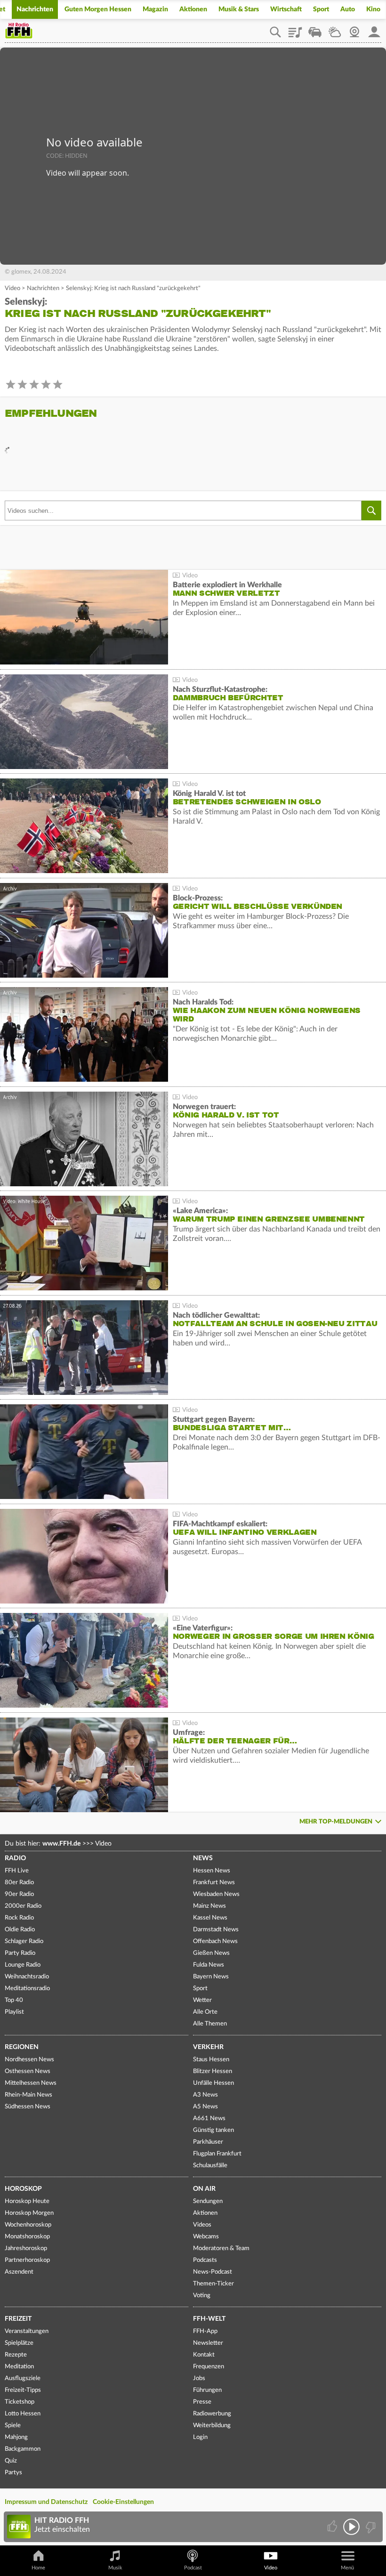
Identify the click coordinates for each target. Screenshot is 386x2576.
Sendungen (208, 2201)
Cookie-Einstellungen (123, 2502)
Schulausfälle (210, 2166)
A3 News (205, 2095)
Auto (348, 9)
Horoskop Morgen (29, 2213)
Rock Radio (19, 1918)
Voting (202, 2296)
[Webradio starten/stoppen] (351, 2527)
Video (12, 288)
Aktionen (193, 9)
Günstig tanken (213, 2130)
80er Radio (19, 1883)
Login (200, 2437)
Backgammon (23, 2449)
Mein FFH (374, 29)
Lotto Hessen (23, 2414)
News (203, 1858)
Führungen (207, 2390)
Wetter (335, 29)
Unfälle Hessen (213, 2083)
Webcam (354, 29)
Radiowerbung (212, 2414)
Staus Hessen (211, 2060)
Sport (321, 9)
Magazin (155, 9)
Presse (202, 2402)
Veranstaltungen (27, 2331)
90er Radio (19, 1894)
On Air (204, 2189)
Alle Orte (205, 2012)
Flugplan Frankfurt (217, 2154)
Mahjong (16, 2437)
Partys (13, 2473)
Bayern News (211, 1977)
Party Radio (20, 1953)
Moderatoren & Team (221, 2248)
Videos (202, 2225)
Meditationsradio (27, 1989)
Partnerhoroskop (27, 2260)
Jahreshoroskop (26, 2248)
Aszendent (19, 2272)
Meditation (19, 2367)
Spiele (13, 2426)
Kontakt (204, 2355)
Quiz (11, 2461)
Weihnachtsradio (27, 1977)
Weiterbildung (212, 2426)
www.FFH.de (61, 1844)
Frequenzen (209, 2367)
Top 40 (14, 2000)
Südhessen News (28, 2107)
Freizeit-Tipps (23, 2390)
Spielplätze (19, 2343)
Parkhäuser (208, 2142)
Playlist (295, 29)
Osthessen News (28, 2071)
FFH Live (17, 1871)
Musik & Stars (239, 9)
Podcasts (205, 2260)
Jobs (199, 2378)
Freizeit (18, 2319)
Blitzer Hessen (213, 2071)
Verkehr (208, 2047)
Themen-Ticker (213, 2284)
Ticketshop (20, 2402)
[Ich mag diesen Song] (333, 2527)
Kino (373, 9)
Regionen (22, 2047)
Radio (15, 1858)
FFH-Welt (209, 2319)
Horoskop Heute (27, 2201)
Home (38, 2568)
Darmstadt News (216, 1930)
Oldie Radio (20, 1930)
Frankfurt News (214, 1883)
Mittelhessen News (31, 2083)
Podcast (193, 2568)
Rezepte (16, 2355)
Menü (347, 2568)
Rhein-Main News (28, 2095)
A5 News (205, 2107)
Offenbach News (215, 1941)
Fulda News (209, 1965)
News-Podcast (213, 2272)
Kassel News (210, 1918)
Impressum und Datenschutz (46, 2502)
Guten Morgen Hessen (98, 9)
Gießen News (211, 1953)
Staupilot (315, 29)
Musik (115, 2568)
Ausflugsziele (23, 2378)
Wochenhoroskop (28, 2225)
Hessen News (212, 1871)
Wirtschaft (286, 9)
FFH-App (205, 2331)
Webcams (206, 2237)
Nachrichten (35, 9)
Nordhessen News (29, 2060)
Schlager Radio (24, 1941)
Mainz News (209, 1906)
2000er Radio (23, 1906)
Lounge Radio (23, 1965)
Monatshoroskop (27, 2237)
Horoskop (23, 2189)
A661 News (209, 2118)
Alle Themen (210, 2024)
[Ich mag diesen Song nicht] (370, 2527)
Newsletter (208, 2343)
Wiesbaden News (216, 1894)
